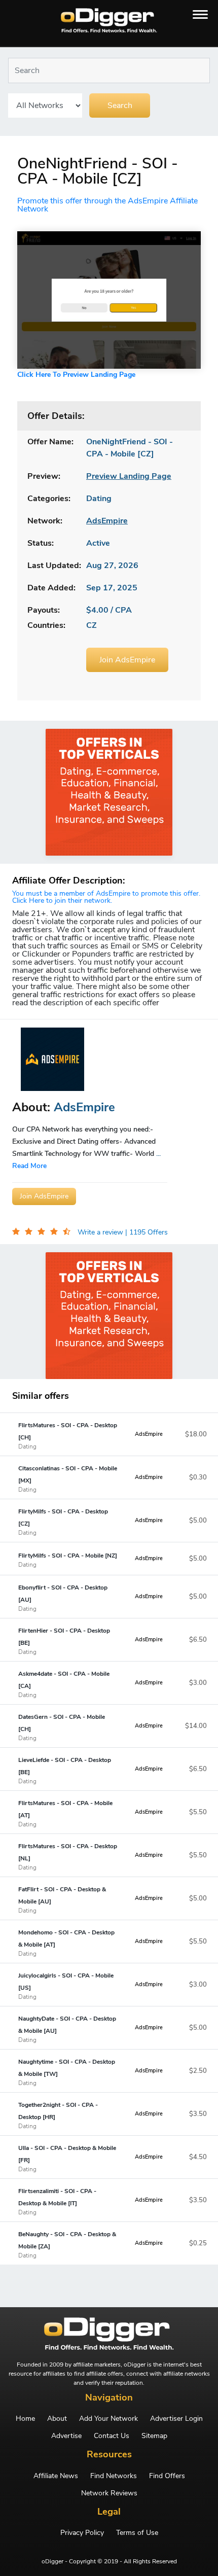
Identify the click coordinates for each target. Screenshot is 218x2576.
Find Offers (167, 2476)
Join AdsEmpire (127, 660)
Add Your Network (108, 2419)
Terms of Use (137, 2533)
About (57, 2419)
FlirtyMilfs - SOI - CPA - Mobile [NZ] (68, 1560)
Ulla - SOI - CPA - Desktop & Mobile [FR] (67, 2158)
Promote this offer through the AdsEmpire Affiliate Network (107, 205)
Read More (29, 1166)
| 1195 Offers (147, 1232)
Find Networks (114, 2476)
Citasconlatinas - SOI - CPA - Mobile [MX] (68, 1478)
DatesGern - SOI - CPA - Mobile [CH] (62, 1727)
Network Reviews (109, 2493)
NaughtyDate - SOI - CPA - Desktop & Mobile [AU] (67, 2029)
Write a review (101, 1232)
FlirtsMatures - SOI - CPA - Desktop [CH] (68, 1435)
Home (25, 2419)
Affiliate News (56, 2476)
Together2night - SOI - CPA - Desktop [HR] (58, 2115)
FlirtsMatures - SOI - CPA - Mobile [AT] (65, 1813)
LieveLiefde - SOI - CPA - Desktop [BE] (65, 1770)
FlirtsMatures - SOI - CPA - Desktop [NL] (68, 1856)
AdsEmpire (149, 1434)
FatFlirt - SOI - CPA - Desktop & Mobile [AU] (62, 1899)
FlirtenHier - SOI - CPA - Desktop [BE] (64, 1641)
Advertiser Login (176, 2419)
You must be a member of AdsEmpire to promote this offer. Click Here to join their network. (106, 897)
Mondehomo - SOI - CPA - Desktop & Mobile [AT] (66, 1943)
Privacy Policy (82, 2533)
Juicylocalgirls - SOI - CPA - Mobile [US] (66, 1986)
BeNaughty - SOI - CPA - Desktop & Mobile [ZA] (67, 2244)
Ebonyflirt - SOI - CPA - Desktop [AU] (63, 1598)
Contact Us (112, 2436)
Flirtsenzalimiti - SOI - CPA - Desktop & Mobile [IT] (57, 2201)
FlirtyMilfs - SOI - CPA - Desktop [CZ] (63, 1522)
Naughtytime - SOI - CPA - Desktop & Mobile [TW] (67, 2072)
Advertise (66, 2436)
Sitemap (154, 2436)
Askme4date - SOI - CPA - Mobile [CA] (64, 1684)
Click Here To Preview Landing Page (76, 375)
